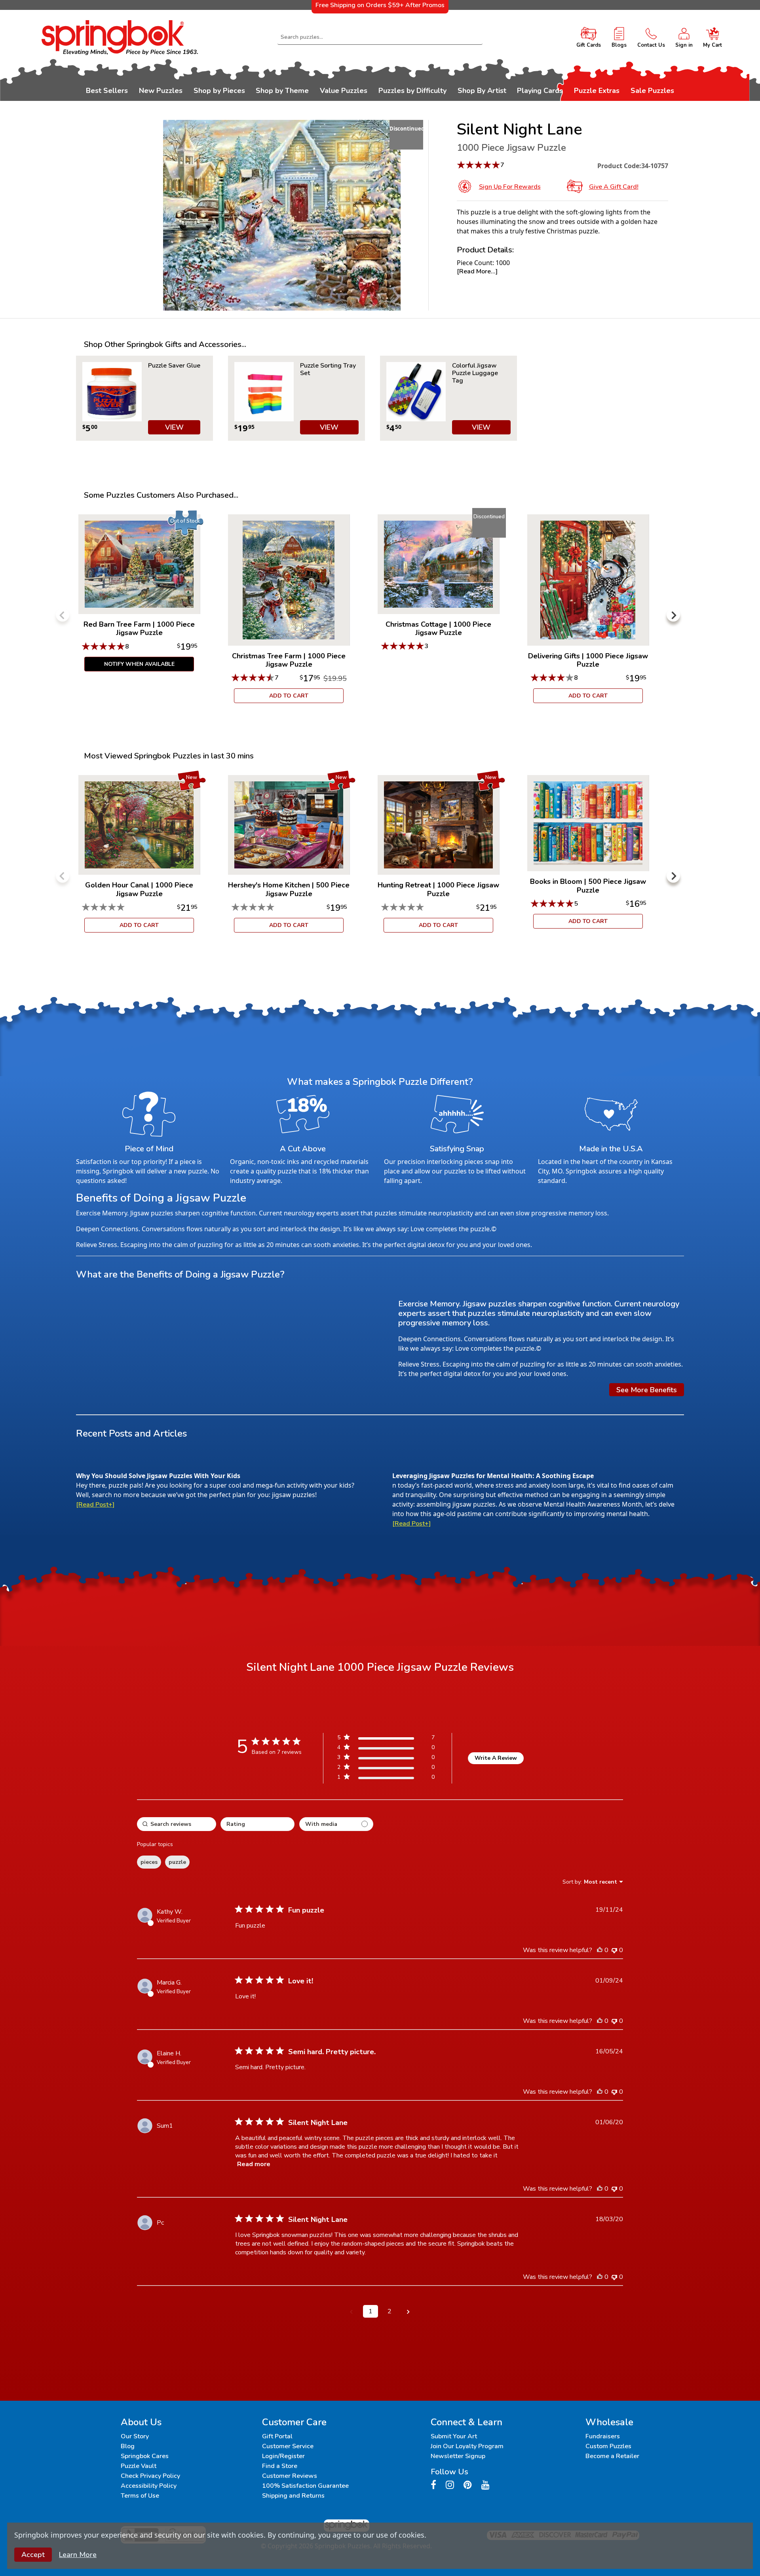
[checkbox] (336, 1824)
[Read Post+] (95, 1505)
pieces (149, 1862)
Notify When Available (139, 664)
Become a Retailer (612, 2456)
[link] (386, 1779)
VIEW (174, 427)
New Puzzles (161, 91)
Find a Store (280, 2466)
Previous (63, 615)
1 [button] (370, 2311)
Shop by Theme (282, 91)
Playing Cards (540, 91)
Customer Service (288, 2446)
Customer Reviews (290, 2476)
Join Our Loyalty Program (467, 2446)
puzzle (177, 1862)
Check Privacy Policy (150, 2476)
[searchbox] (177, 1824)
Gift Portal (277, 2436)
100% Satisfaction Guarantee (305, 2486)
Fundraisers (603, 2436)
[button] (351, 2311)
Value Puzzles (344, 91)
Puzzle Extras (597, 91)
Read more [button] (254, 2164)
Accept (33, 2555)
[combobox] (380, 37)
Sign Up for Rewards (510, 187)
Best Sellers (107, 91)
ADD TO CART (289, 696)
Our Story (135, 2436)
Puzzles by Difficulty (412, 91)
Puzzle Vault (139, 2466)
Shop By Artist (482, 91)
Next (673, 615)
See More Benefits (647, 1390)
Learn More (78, 2555)
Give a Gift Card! (614, 187)
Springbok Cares (145, 2456)
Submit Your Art (454, 2436)
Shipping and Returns (293, 2496)
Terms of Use (140, 2496)
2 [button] (389, 2311)
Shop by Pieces (219, 91)
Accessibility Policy (149, 2486)
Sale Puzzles (652, 91)
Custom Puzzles (608, 2446)
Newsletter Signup (458, 2456)
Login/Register (283, 2456)
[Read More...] (477, 271)
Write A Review (496, 1758)
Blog (128, 2446)
